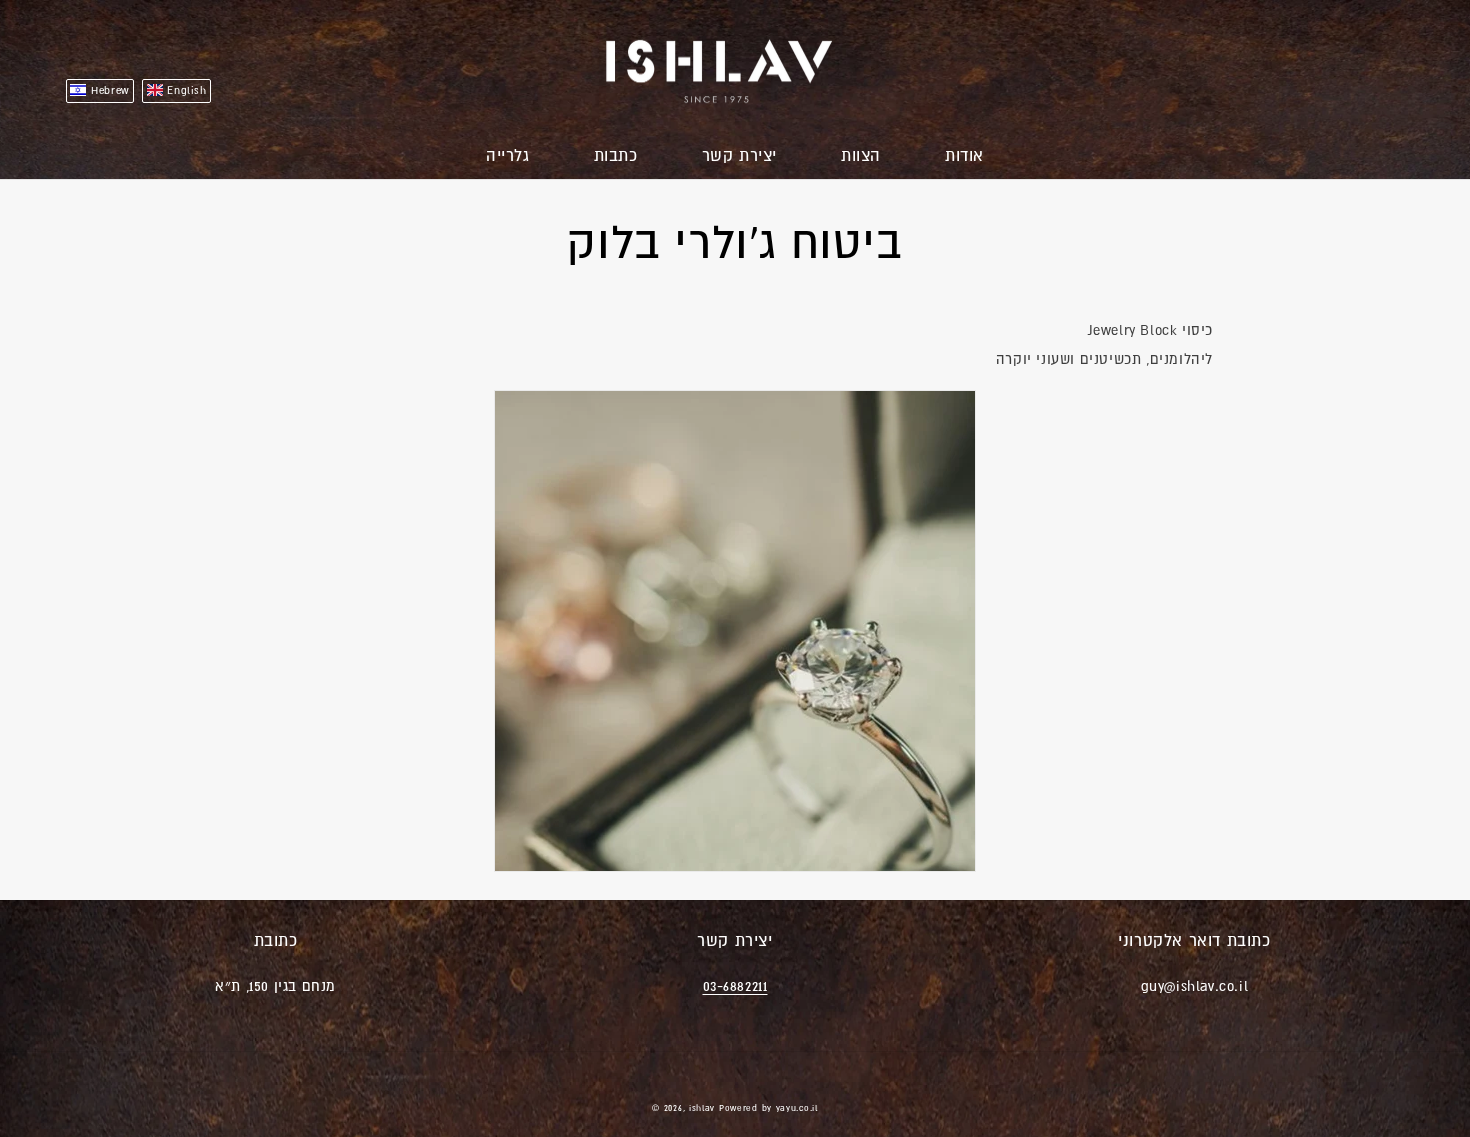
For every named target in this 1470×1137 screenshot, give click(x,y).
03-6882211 (735, 986)
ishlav (702, 1108)
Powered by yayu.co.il (768, 1108)
